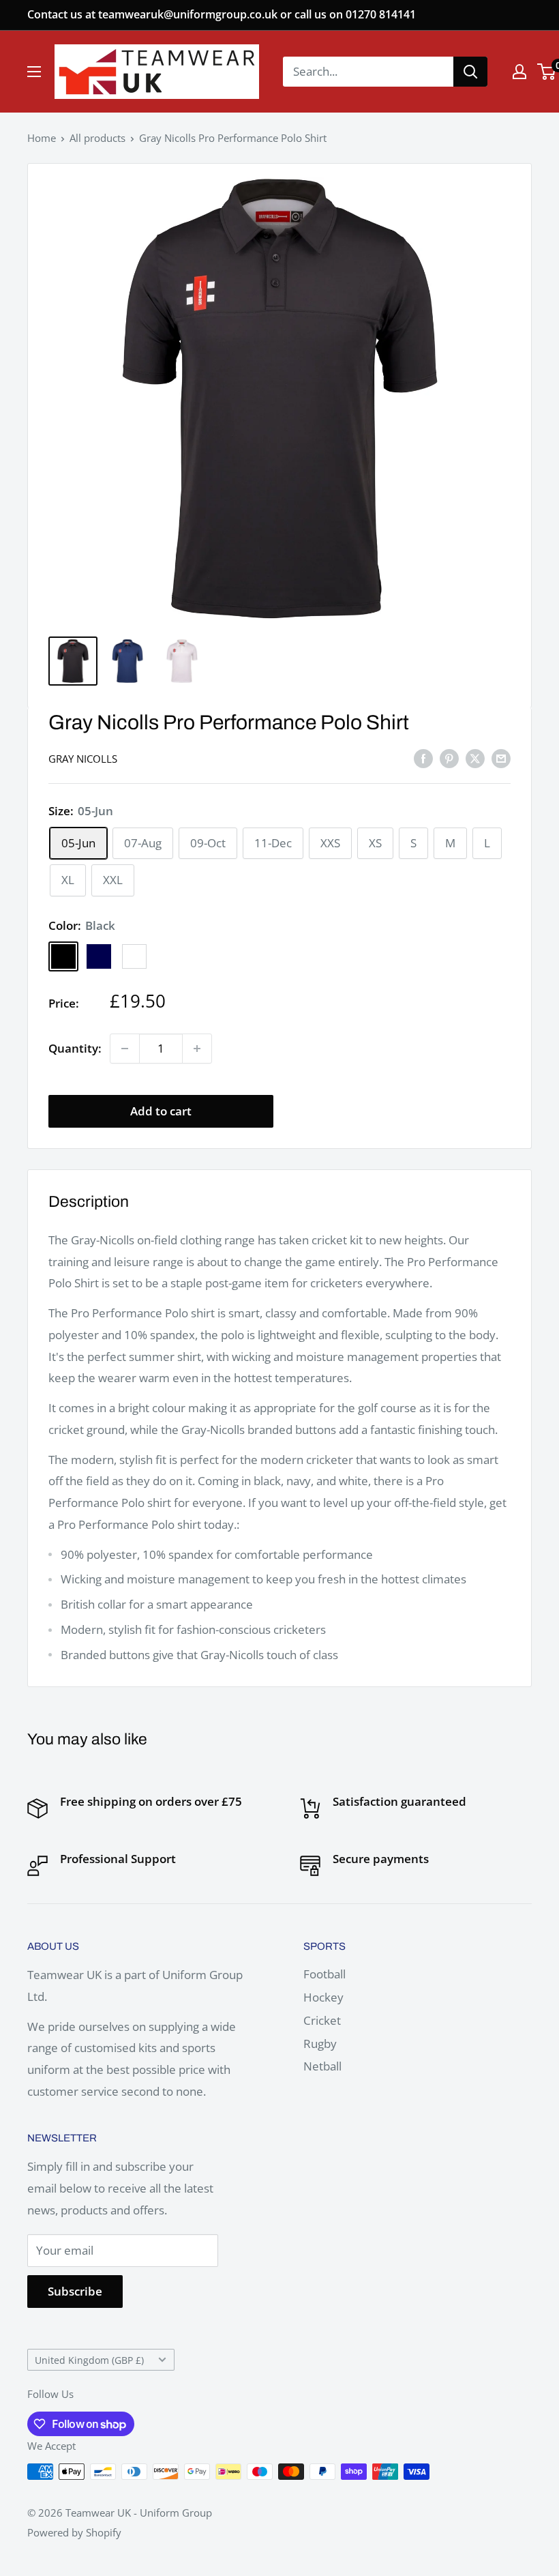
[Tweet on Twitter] (475, 757)
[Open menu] (34, 72)
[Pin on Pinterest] (449, 757)
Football (324, 1974)
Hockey (323, 1997)
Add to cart (161, 1111)
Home (42, 138)
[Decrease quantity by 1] (125, 1049)
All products (97, 138)
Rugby (320, 2044)
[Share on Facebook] (423, 757)
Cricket (322, 2020)
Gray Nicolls (83, 759)
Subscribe (75, 2291)
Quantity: (75, 1048)
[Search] (470, 72)
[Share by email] (501, 757)
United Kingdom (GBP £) (89, 2360)
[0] (547, 72)
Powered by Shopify (74, 2532)
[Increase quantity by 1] (197, 1049)
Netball (322, 2066)
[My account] (519, 72)
